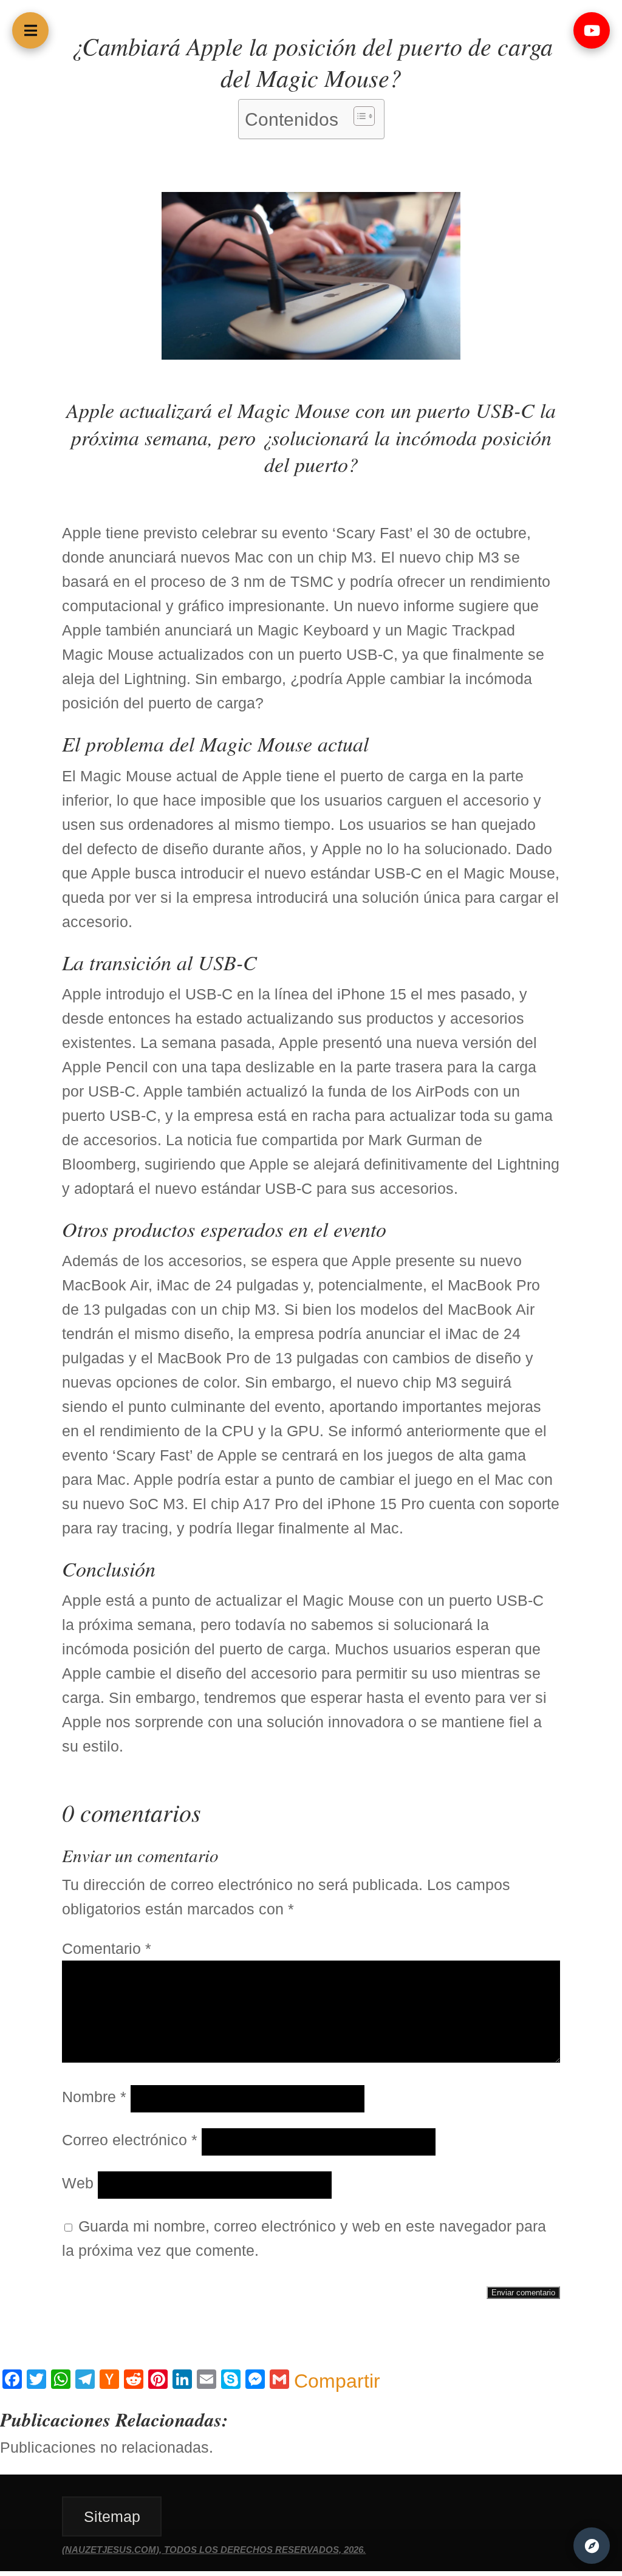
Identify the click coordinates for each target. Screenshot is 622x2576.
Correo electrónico (130, 2140)
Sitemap (112, 2516)
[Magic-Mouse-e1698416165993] (311, 354)
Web (78, 2183)
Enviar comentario (523, 2293)
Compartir (337, 2381)
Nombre (94, 2097)
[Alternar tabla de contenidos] (358, 116)
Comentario (107, 1948)
